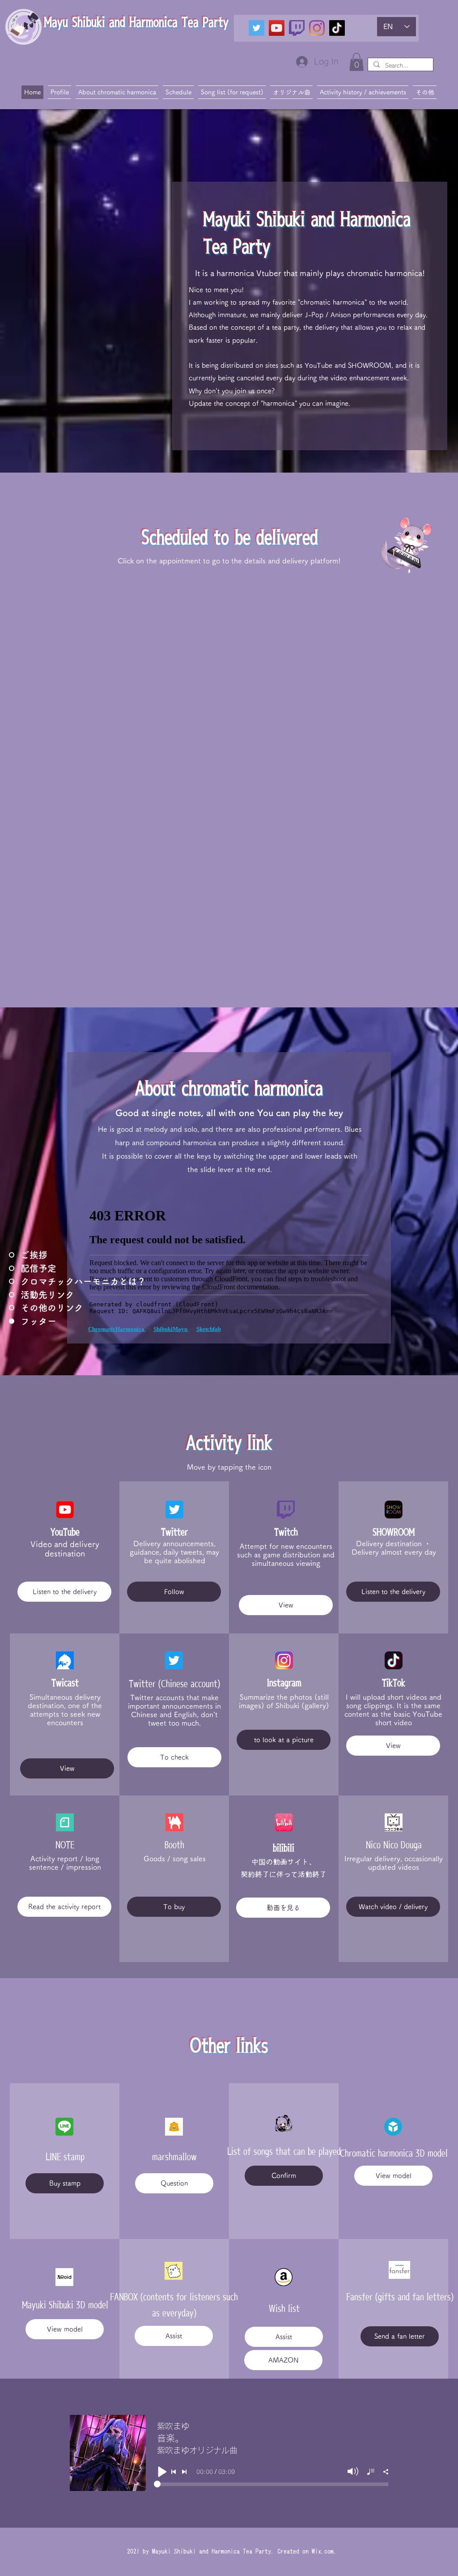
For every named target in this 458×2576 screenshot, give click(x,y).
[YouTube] (277, 28)
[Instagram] (317, 28)
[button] (356, 62)
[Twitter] (257, 28)
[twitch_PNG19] (297, 28)
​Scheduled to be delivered (230, 537)
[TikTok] (337, 28)
